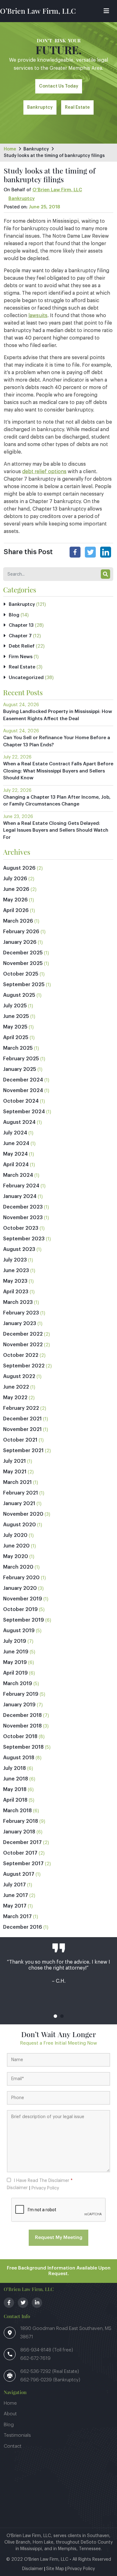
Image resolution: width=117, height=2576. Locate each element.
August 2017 (19, 1874)
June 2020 (16, 1546)
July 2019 (15, 1641)
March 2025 (18, 1048)
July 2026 (15, 879)
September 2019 (24, 1620)
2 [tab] (62, 2016)
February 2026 (21, 932)
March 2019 (18, 1684)
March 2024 (18, 1175)
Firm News (21, 657)
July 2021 (15, 1461)
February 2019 (21, 1694)
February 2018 (21, 1821)
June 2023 (16, 1271)
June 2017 (16, 1895)
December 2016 (23, 1927)
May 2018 (15, 1789)
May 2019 (15, 1662)
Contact (13, 2446)
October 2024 (21, 1101)
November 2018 (22, 1726)
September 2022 (24, 1366)
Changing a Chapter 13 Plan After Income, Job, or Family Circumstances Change (57, 801)
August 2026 (19, 868)
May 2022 (15, 1398)
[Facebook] (75, 552)
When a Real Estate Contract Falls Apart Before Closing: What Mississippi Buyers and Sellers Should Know (58, 771)
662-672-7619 (35, 2358)
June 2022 (16, 1387)
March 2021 (17, 1482)
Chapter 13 (21, 625)
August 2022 (19, 1376)
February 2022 (21, 1408)
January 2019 (19, 1705)
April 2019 (15, 1673)
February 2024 (21, 1186)
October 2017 (20, 1853)
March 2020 (18, 1567)
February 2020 (21, 1578)
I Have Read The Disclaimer (43, 2181)
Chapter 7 (20, 636)
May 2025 (15, 1027)
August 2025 (19, 995)
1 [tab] (55, 2016)
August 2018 (19, 1758)
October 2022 (21, 1355)
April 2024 (16, 1165)
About (10, 2414)
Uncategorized (26, 678)
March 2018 (17, 1811)
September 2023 (24, 1239)
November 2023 (23, 1218)
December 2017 (22, 1842)
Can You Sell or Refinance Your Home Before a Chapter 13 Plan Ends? (57, 741)
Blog (14, 615)
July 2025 (15, 1006)
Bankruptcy (40, 107)
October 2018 (20, 1737)
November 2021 (22, 1429)
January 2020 (20, 1588)
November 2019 (23, 1599)
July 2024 (15, 1133)
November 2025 (23, 963)
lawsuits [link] (38, 316)
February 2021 (21, 1493)
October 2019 (20, 1609)
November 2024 (23, 1091)
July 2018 (15, 1768)
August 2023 (19, 1249)
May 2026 (15, 900)
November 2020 (23, 1514)
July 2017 (15, 1885)
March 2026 (18, 921)
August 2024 (19, 1122)
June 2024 (16, 1143)
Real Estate (77, 107)
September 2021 (23, 1451)
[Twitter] (90, 552)
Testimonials (17, 2435)
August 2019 (19, 1631)
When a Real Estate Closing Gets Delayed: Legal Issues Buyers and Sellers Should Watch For (56, 830)
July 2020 (15, 1535)
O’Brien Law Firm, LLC (38, 11)
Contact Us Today (59, 86)
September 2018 (23, 1747)
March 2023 (18, 1302)
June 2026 (16, 889)
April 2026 (16, 910)
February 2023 (21, 1313)
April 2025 (16, 1038)
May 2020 (16, 1557)
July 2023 (15, 1260)
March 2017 (17, 1917)
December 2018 (22, 1715)
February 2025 (21, 1059)
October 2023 (21, 1228)
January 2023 (20, 1324)
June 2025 (16, 1016)
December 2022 (23, 1334)
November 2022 (23, 1345)
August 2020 (19, 1525)
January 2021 (19, 1504)
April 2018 (15, 1800)
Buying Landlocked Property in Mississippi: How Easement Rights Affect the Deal (58, 715)
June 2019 (16, 1652)
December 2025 (23, 953)
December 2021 (22, 1419)
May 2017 (15, 1906)
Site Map (55, 2569)
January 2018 (19, 1832)
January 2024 (20, 1196)
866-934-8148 (36, 2350)
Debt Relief (22, 646)
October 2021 (20, 1440)
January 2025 (20, 1069)
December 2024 (23, 1080)
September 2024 (24, 1112)
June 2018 (16, 1779)
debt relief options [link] (44, 472)
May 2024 (15, 1154)
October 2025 (21, 974)
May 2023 (15, 1281)
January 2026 (20, 942)
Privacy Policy (45, 2188)
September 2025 (24, 985)
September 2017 (23, 1864)
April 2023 (16, 1292)
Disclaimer (17, 2188)
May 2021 (15, 1472)
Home (10, 149)
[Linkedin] (106, 552)
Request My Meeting (59, 2238)
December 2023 (23, 1207)
